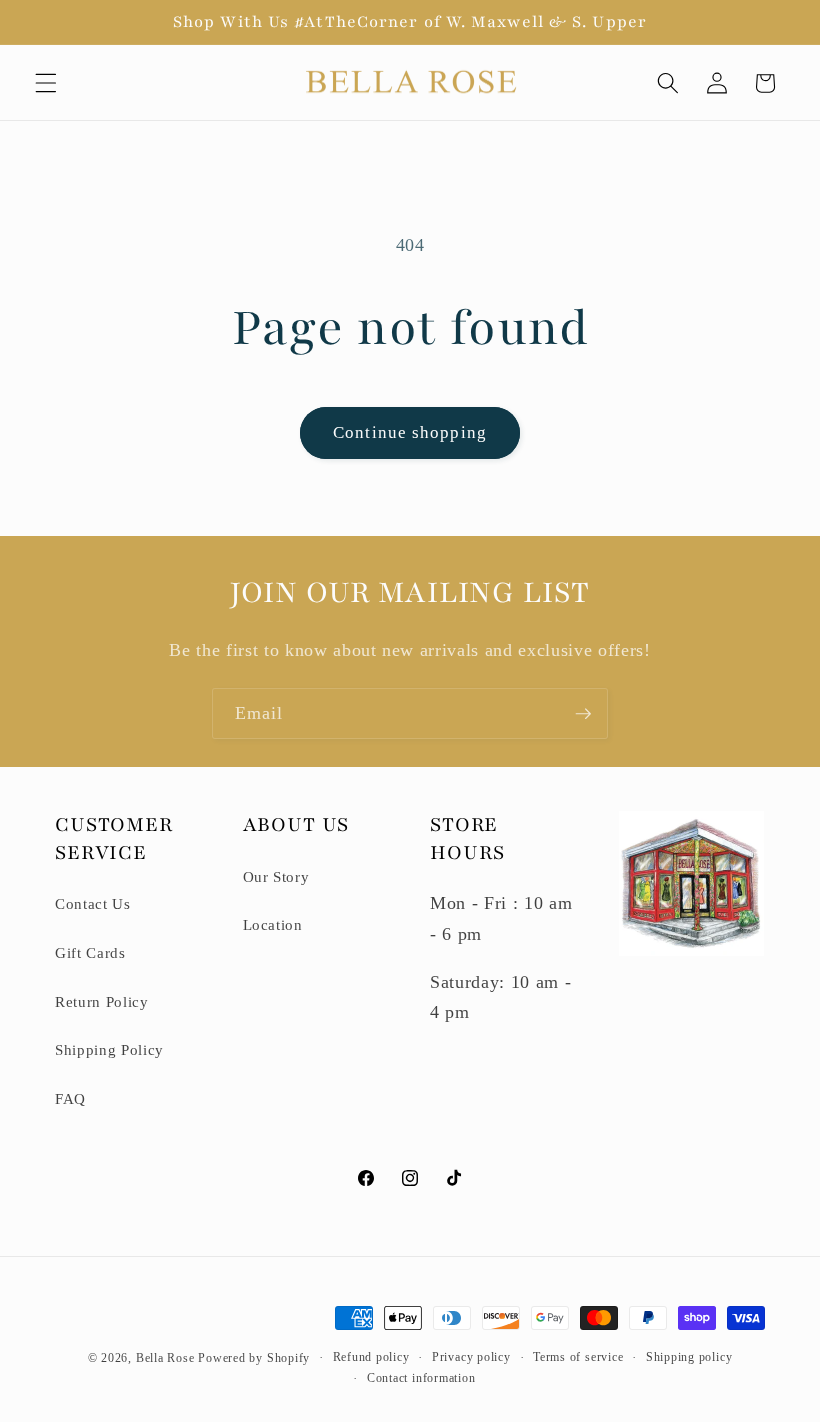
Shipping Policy (109, 1049)
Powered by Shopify (254, 1358)
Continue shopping (410, 432)
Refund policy (371, 1357)
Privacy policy (471, 1357)
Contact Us (93, 903)
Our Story (276, 876)
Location (273, 924)
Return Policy (102, 1001)
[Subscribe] (583, 714)
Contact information (421, 1378)
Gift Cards (90, 952)
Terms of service (578, 1357)
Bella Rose (165, 1358)
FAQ (70, 1098)
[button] (46, 83)
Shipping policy (689, 1357)
